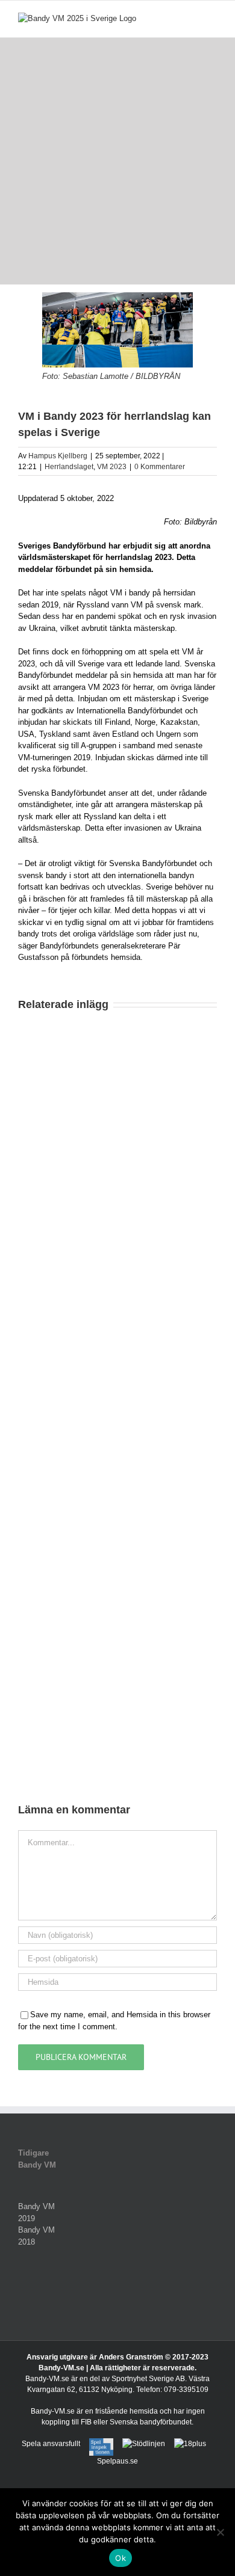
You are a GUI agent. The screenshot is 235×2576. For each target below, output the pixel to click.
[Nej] (220, 2532)
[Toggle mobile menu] (212, 19)
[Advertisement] (117, 161)
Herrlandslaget (69, 467)
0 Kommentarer (160, 467)
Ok (121, 2558)
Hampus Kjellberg (58, 456)
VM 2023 (112, 467)
